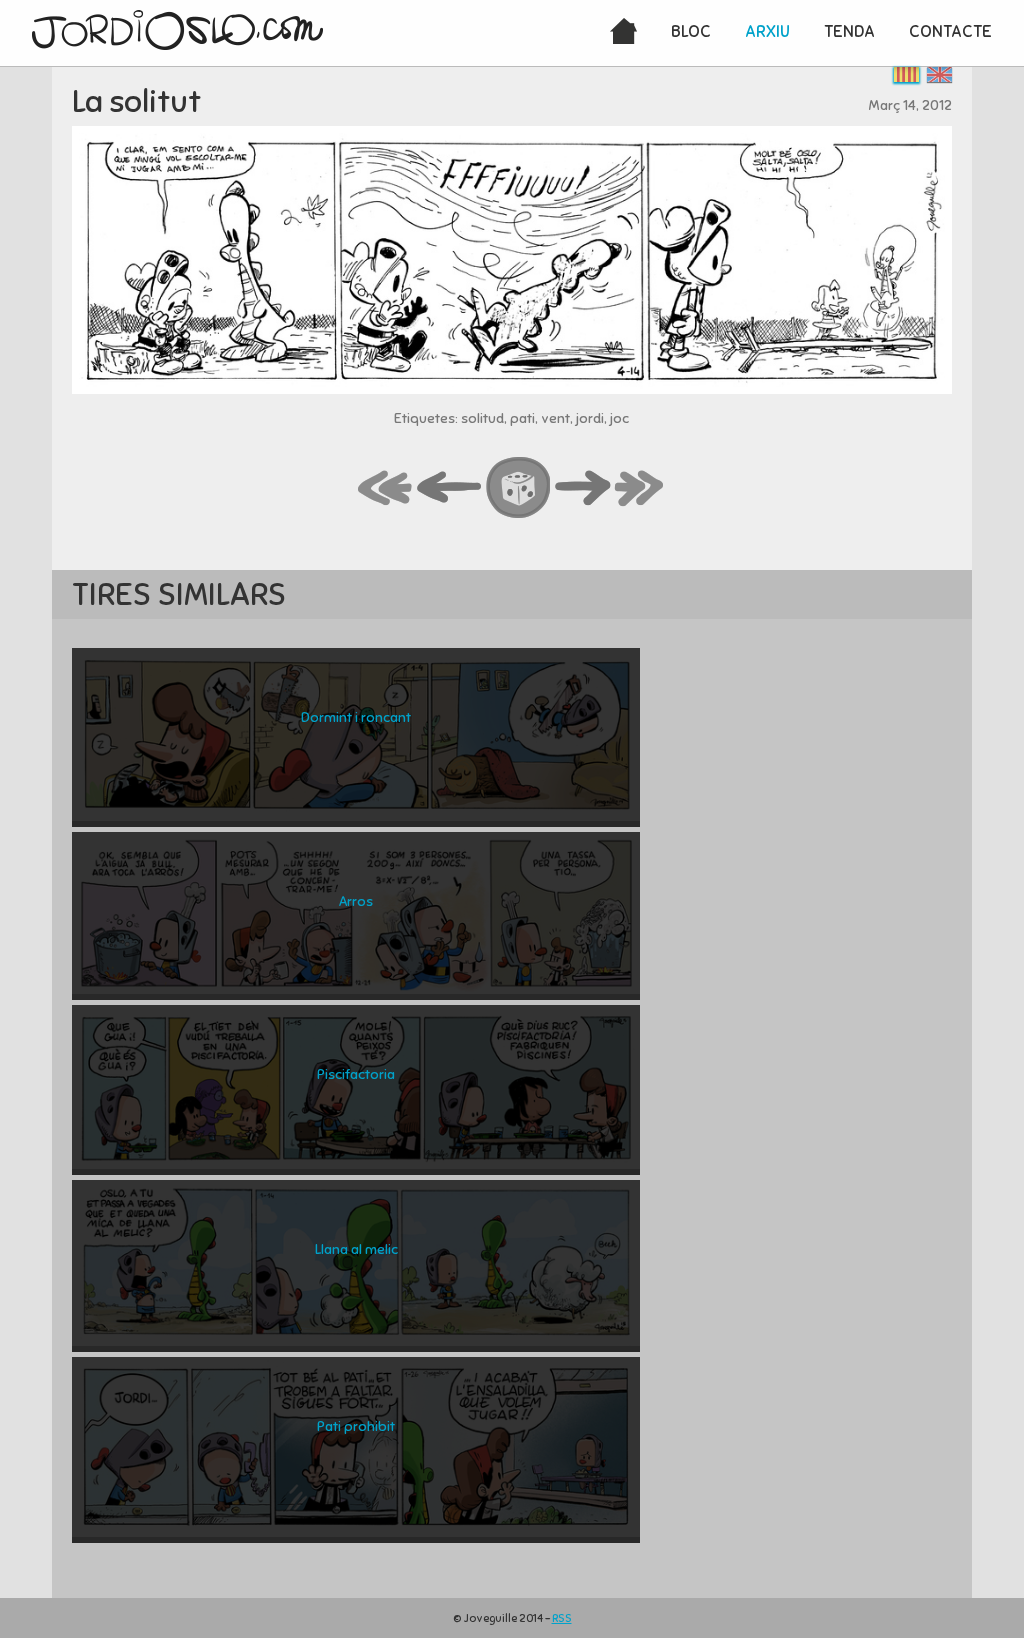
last (640, 489)
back (450, 489)
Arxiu (767, 31)
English (939, 74)
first (386, 489)
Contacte (950, 31)
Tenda (849, 31)
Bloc (691, 31)
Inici (623, 33)
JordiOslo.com (177, 30)
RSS (562, 1618)
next (583, 489)
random (519, 489)
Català (906, 74)
